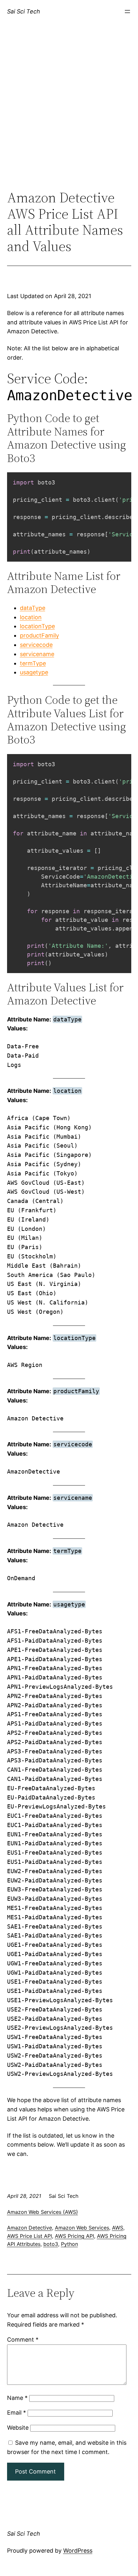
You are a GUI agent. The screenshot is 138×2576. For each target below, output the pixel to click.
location (31, 617)
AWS (118, 2228)
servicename (37, 654)
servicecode (36, 645)
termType (33, 663)
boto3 (51, 2244)
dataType (33, 608)
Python (69, 2244)
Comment (23, 2340)
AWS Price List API (30, 2236)
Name (17, 2398)
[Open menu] (127, 12)
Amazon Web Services (82, 2228)
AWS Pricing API (74, 2236)
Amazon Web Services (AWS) (43, 2212)
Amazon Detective (30, 2228)
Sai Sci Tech (24, 11)
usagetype (34, 672)
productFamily (39, 635)
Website (18, 2428)
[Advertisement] (69, 113)
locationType (37, 626)
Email (17, 2413)
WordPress (78, 2551)
